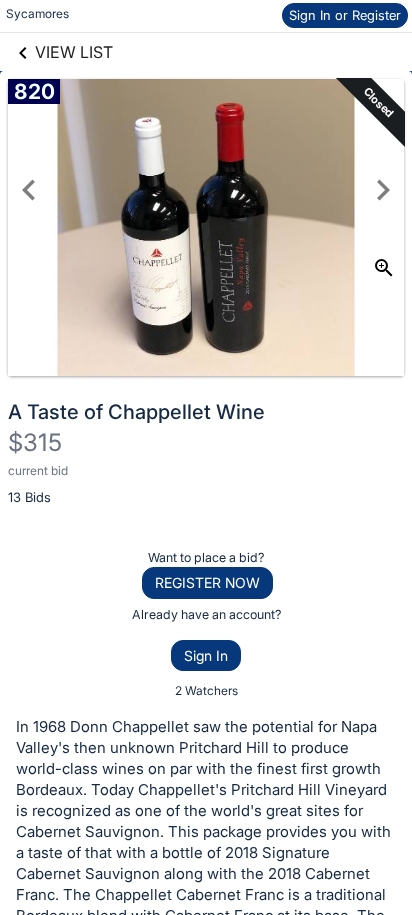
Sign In (206, 655)
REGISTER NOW (207, 582)
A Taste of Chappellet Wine (136, 412)
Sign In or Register (345, 15)
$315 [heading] (35, 442)
